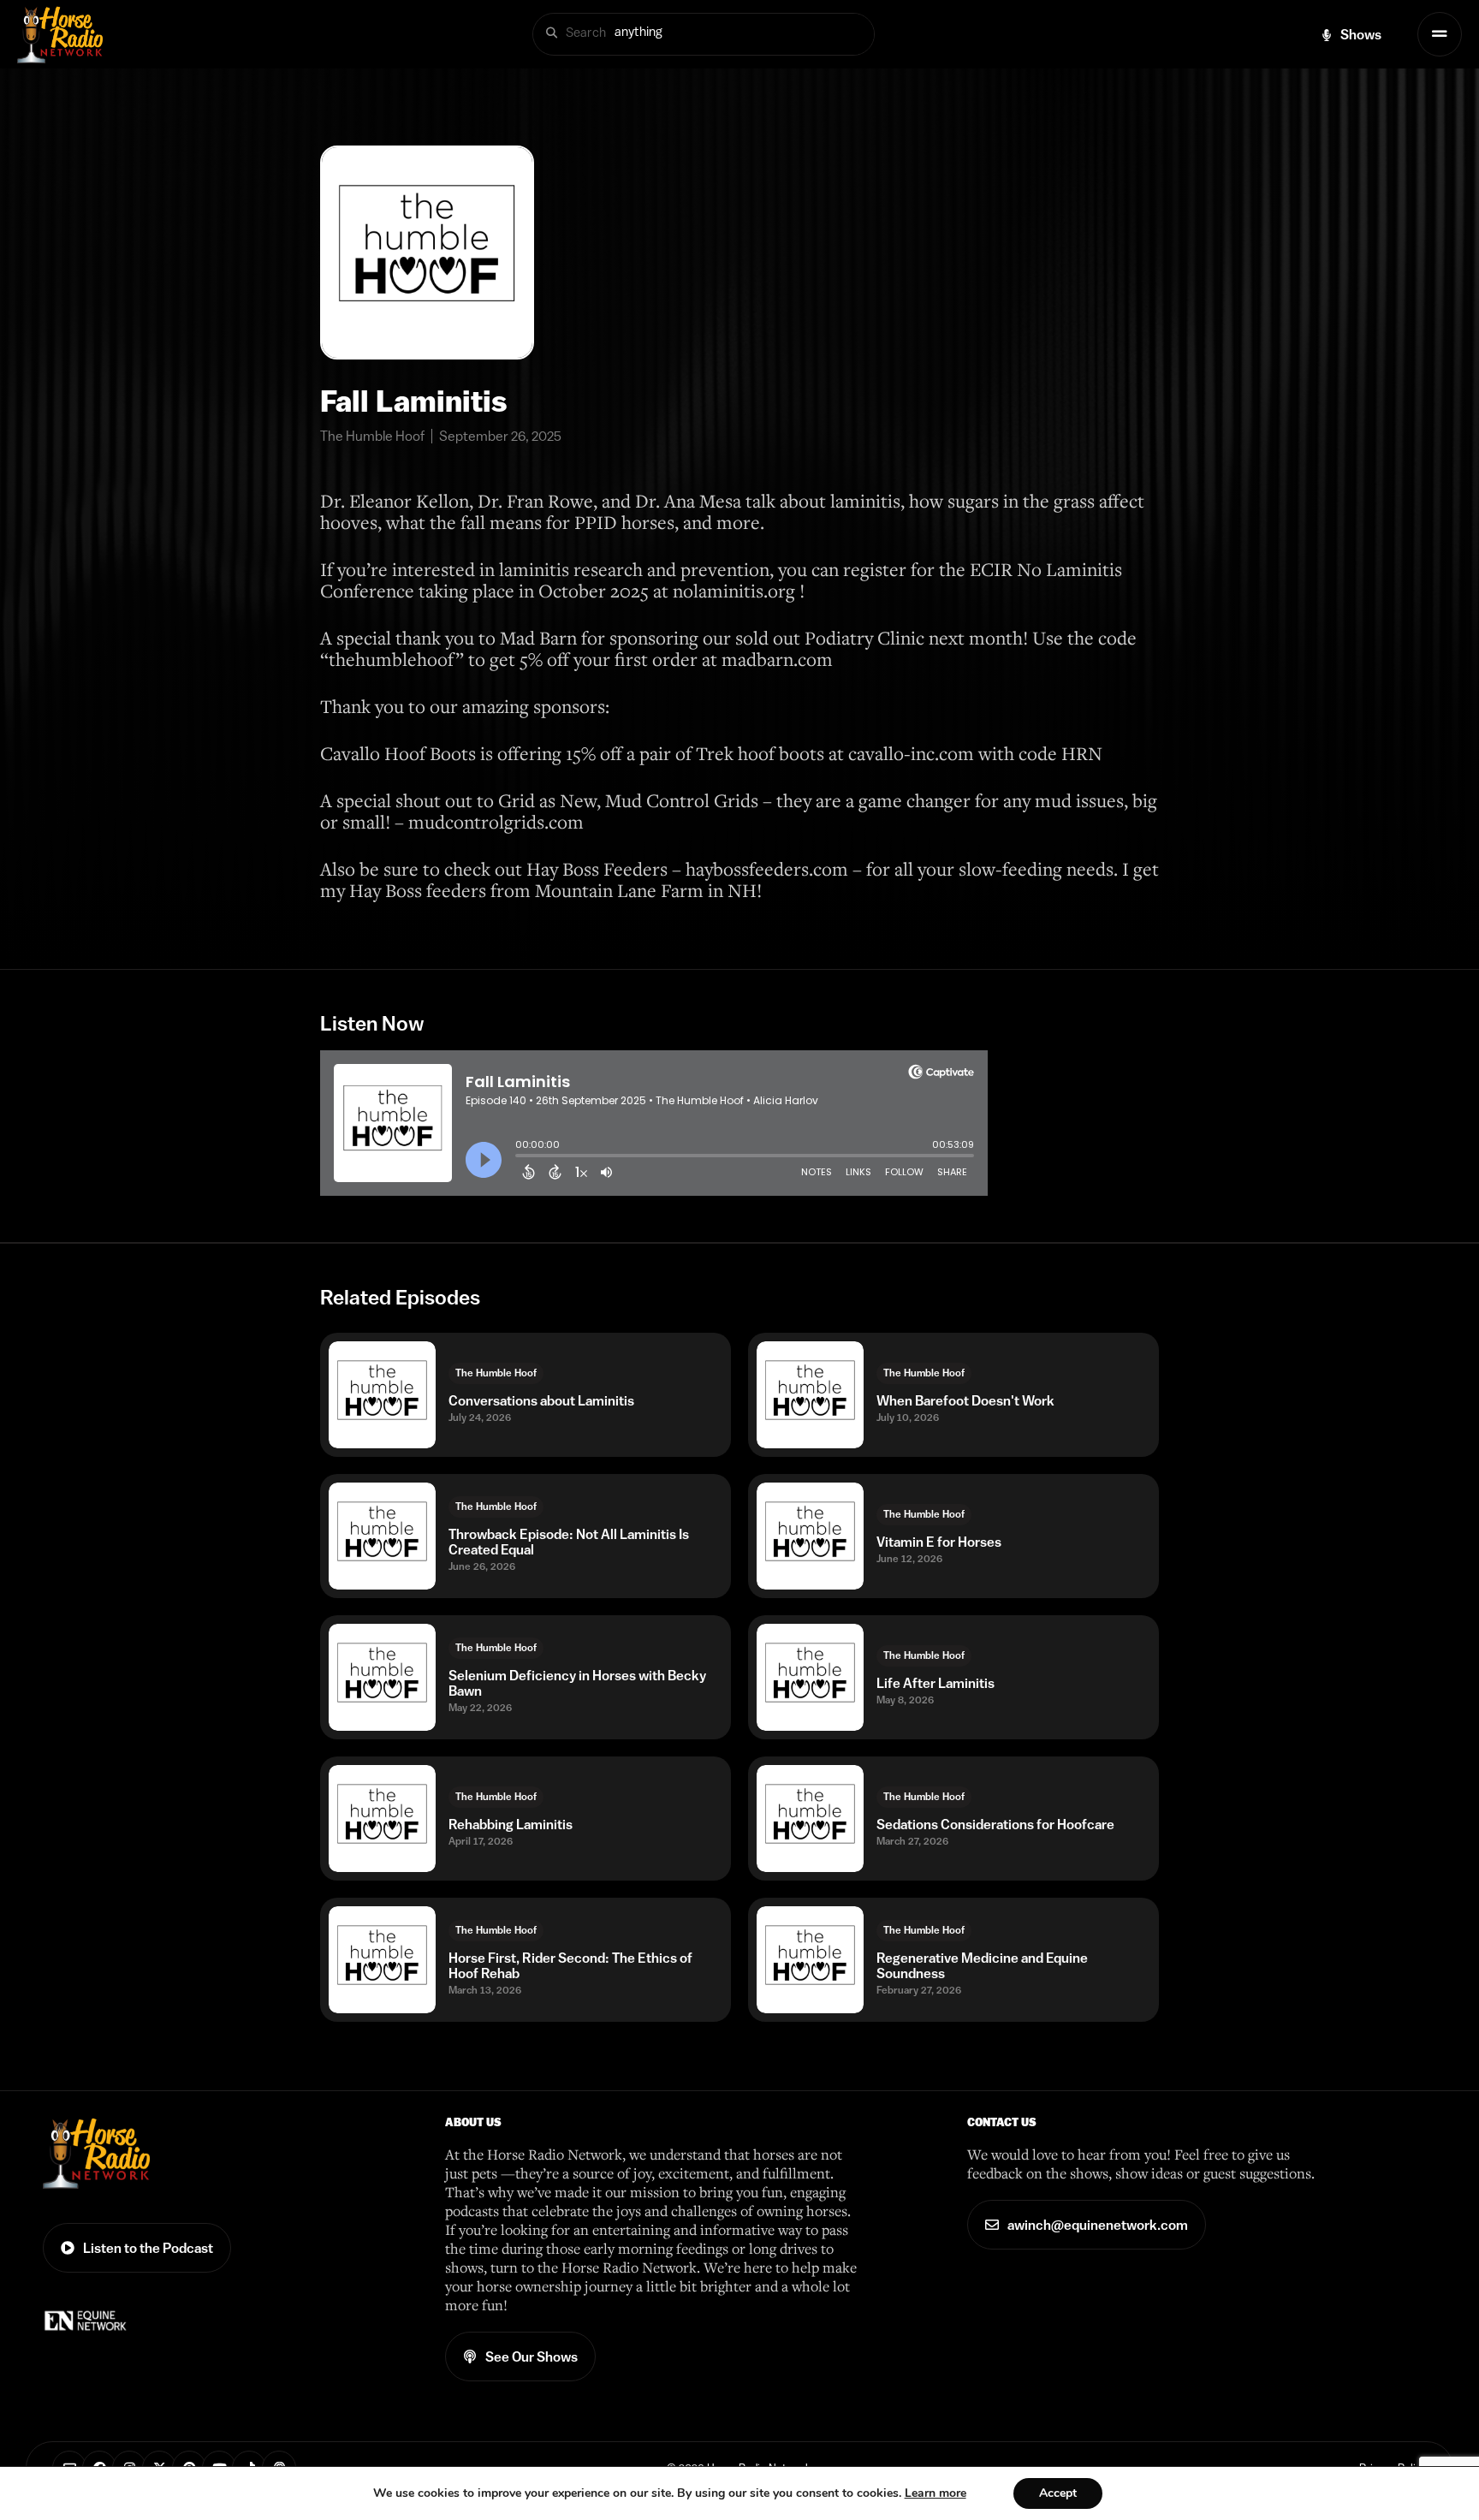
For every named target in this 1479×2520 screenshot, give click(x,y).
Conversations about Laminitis (541, 1400)
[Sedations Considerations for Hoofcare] (810, 1819)
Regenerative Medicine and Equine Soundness (982, 1965)
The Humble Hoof (496, 1373)
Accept (1058, 2493)
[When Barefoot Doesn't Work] (810, 1395)
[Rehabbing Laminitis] (382, 1819)
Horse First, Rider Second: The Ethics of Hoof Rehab (570, 1965)
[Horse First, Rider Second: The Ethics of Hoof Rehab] (382, 1960)
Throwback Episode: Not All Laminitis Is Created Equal (569, 1542)
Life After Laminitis (936, 1683)
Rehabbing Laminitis (511, 1824)
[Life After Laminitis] (810, 1677)
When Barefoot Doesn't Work (965, 1400)
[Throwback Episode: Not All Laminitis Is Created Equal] (382, 1536)
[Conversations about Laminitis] (382, 1395)
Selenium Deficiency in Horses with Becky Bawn (577, 1683)
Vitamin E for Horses (939, 1542)
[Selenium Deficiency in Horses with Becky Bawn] (382, 1677)
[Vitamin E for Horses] (810, 1536)
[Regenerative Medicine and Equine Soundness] (810, 1960)
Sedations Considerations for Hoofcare (995, 1824)
